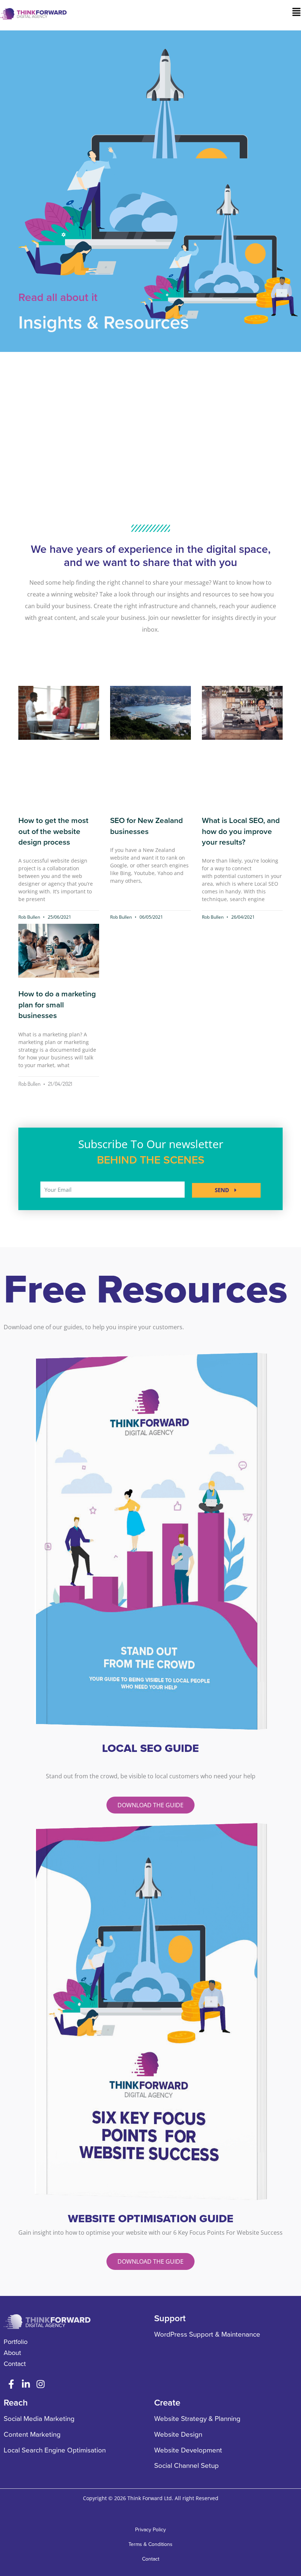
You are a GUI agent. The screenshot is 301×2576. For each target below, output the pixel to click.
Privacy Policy (150, 2530)
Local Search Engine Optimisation (55, 2450)
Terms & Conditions (150, 2544)
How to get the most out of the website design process (53, 831)
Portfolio (16, 2342)
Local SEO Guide (150, 1748)
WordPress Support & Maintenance (207, 2334)
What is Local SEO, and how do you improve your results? (241, 831)
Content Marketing (32, 2434)
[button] (210, 13)
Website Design (178, 2434)
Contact (15, 2364)
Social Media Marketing (39, 2419)
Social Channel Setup (186, 2466)
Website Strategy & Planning (197, 2419)
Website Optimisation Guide (151, 2219)
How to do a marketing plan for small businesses (57, 1005)
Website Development (188, 2450)
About (12, 2353)
